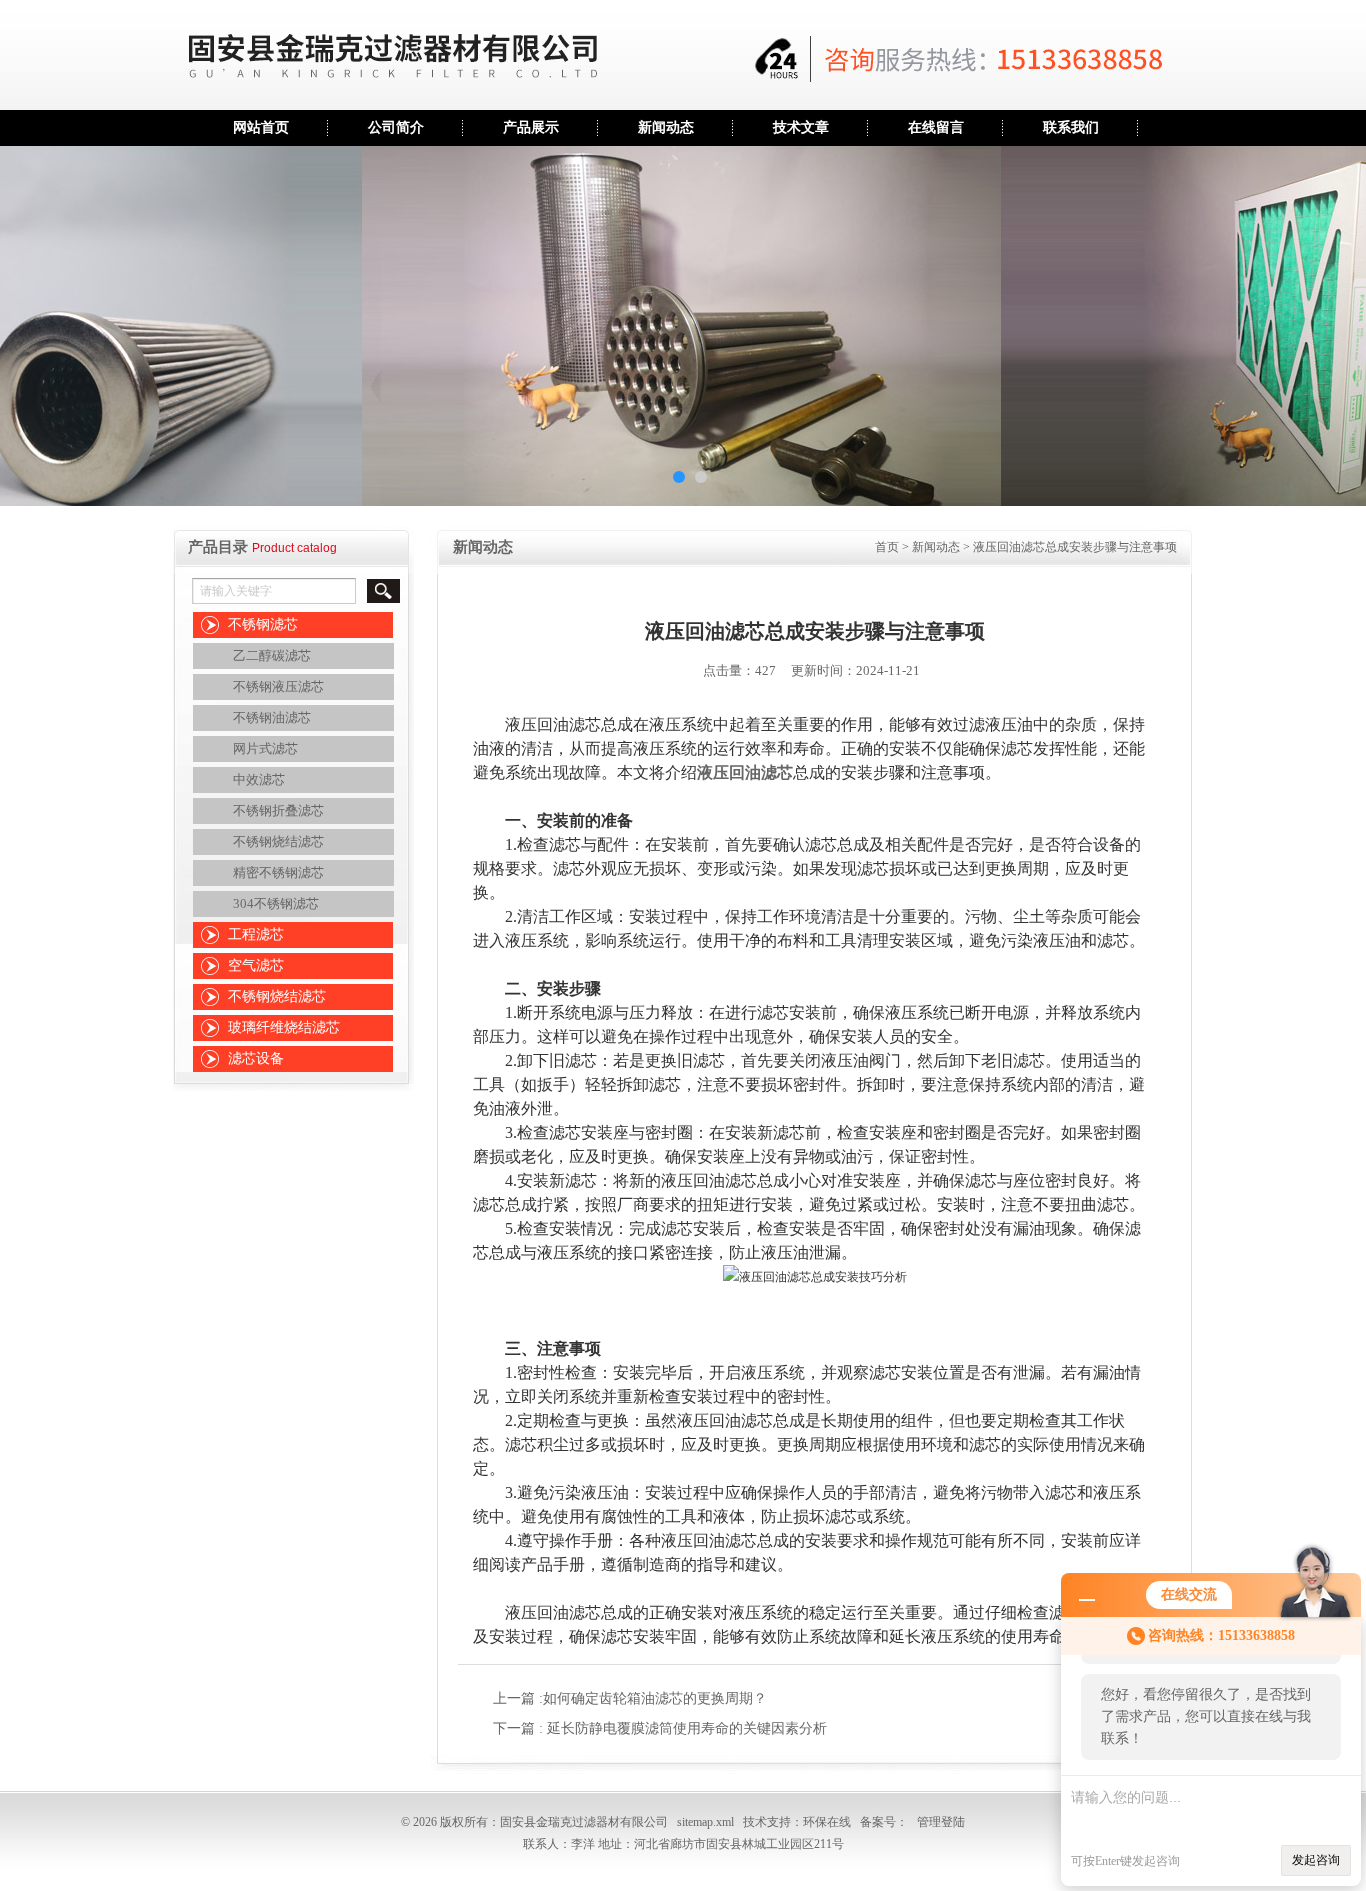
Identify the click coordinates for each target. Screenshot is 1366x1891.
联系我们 (1071, 127)
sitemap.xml (705, 1822)
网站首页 (261, 127)
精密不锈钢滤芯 (278, 872)
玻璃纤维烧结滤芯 (284, 1027)
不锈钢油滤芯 (272, 717)
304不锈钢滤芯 (276, 903)
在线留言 (936, 127)
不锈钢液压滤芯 (278, 686)
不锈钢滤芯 (263, 624)
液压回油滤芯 (745, 772)
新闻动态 (666, 127)
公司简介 (396, 127)
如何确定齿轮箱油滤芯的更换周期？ (655, 1698)
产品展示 (531, 127)
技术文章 (801, 127)
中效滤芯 (259, 779)
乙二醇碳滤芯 (272, 655)
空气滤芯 (256, 965)
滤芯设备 (256, 1058)
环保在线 (827, 1822)
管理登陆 (941, 1822)
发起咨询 (1316, 1860)
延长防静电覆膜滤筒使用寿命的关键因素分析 (687, 1728)
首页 (887, 547)
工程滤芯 (256, 934)
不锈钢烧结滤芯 (278, 841)
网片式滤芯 (265, 748)
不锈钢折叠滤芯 (278, 810)
